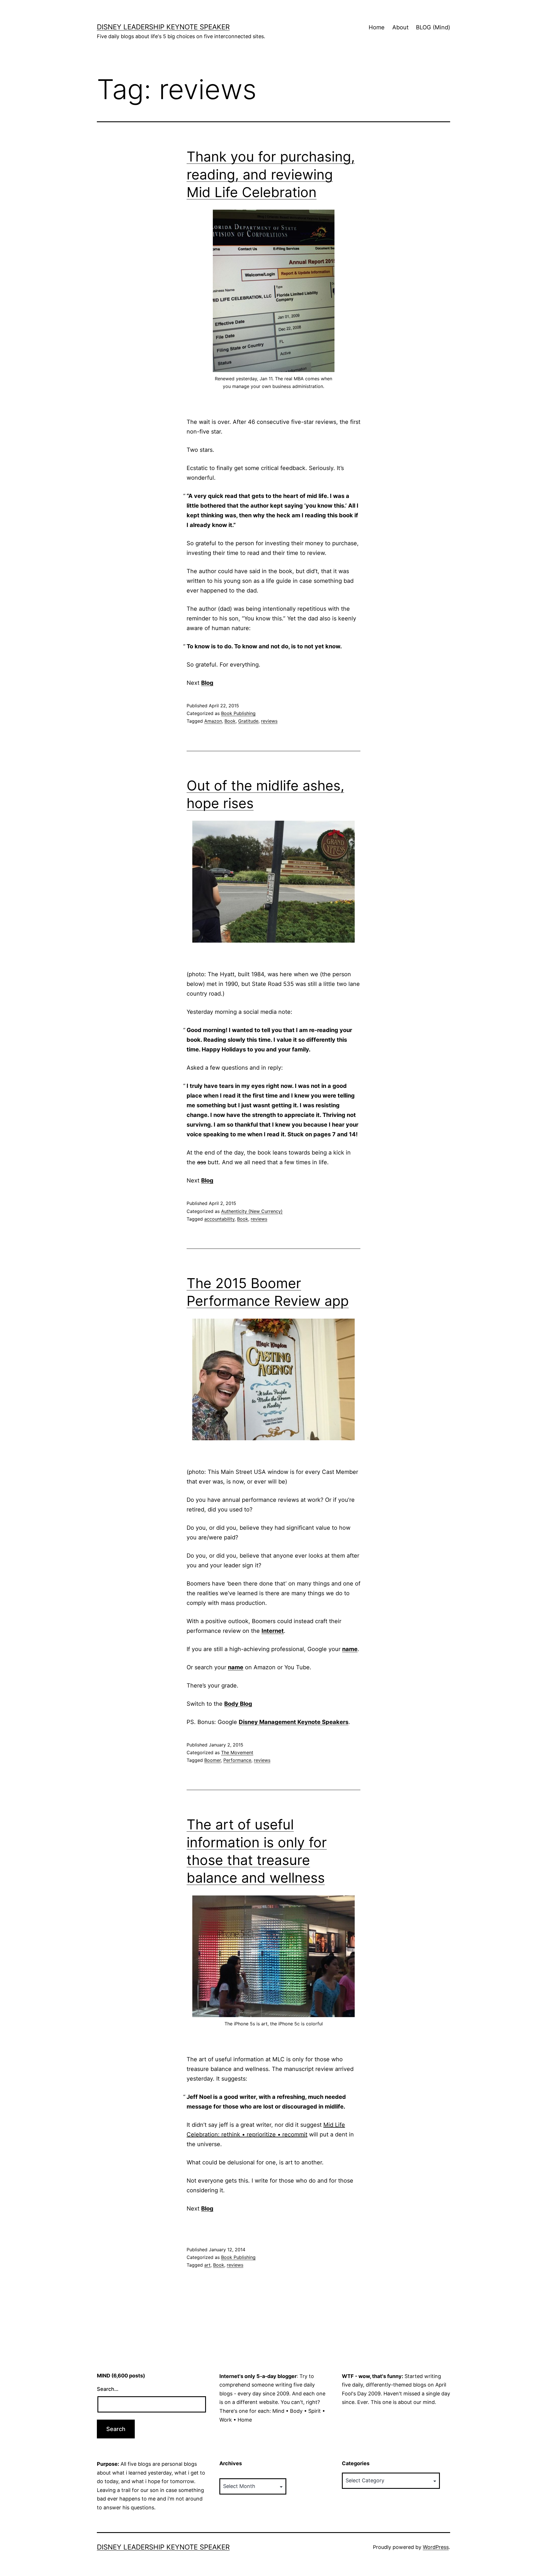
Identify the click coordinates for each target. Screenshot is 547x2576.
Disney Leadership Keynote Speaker (163, 27)
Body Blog (238, 1704)
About (400, 27)
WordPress (436, 2547)
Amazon (213, 721)
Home (377, 27)
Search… (108, 2389)
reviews (269, 721)
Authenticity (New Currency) (252, 1211)
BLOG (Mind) (433, 27)
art (207, 2265)
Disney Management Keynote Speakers (294, 1722)
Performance (237, 1760)
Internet (273, 1631)
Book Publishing (238, 713)
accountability (219, 1219)
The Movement (237, 1752)
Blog (207, 683)
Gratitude (248, 721)
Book (230, 721)
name (350, 1649)
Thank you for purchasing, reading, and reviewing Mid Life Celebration (271, 174)
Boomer (213, 1760)
